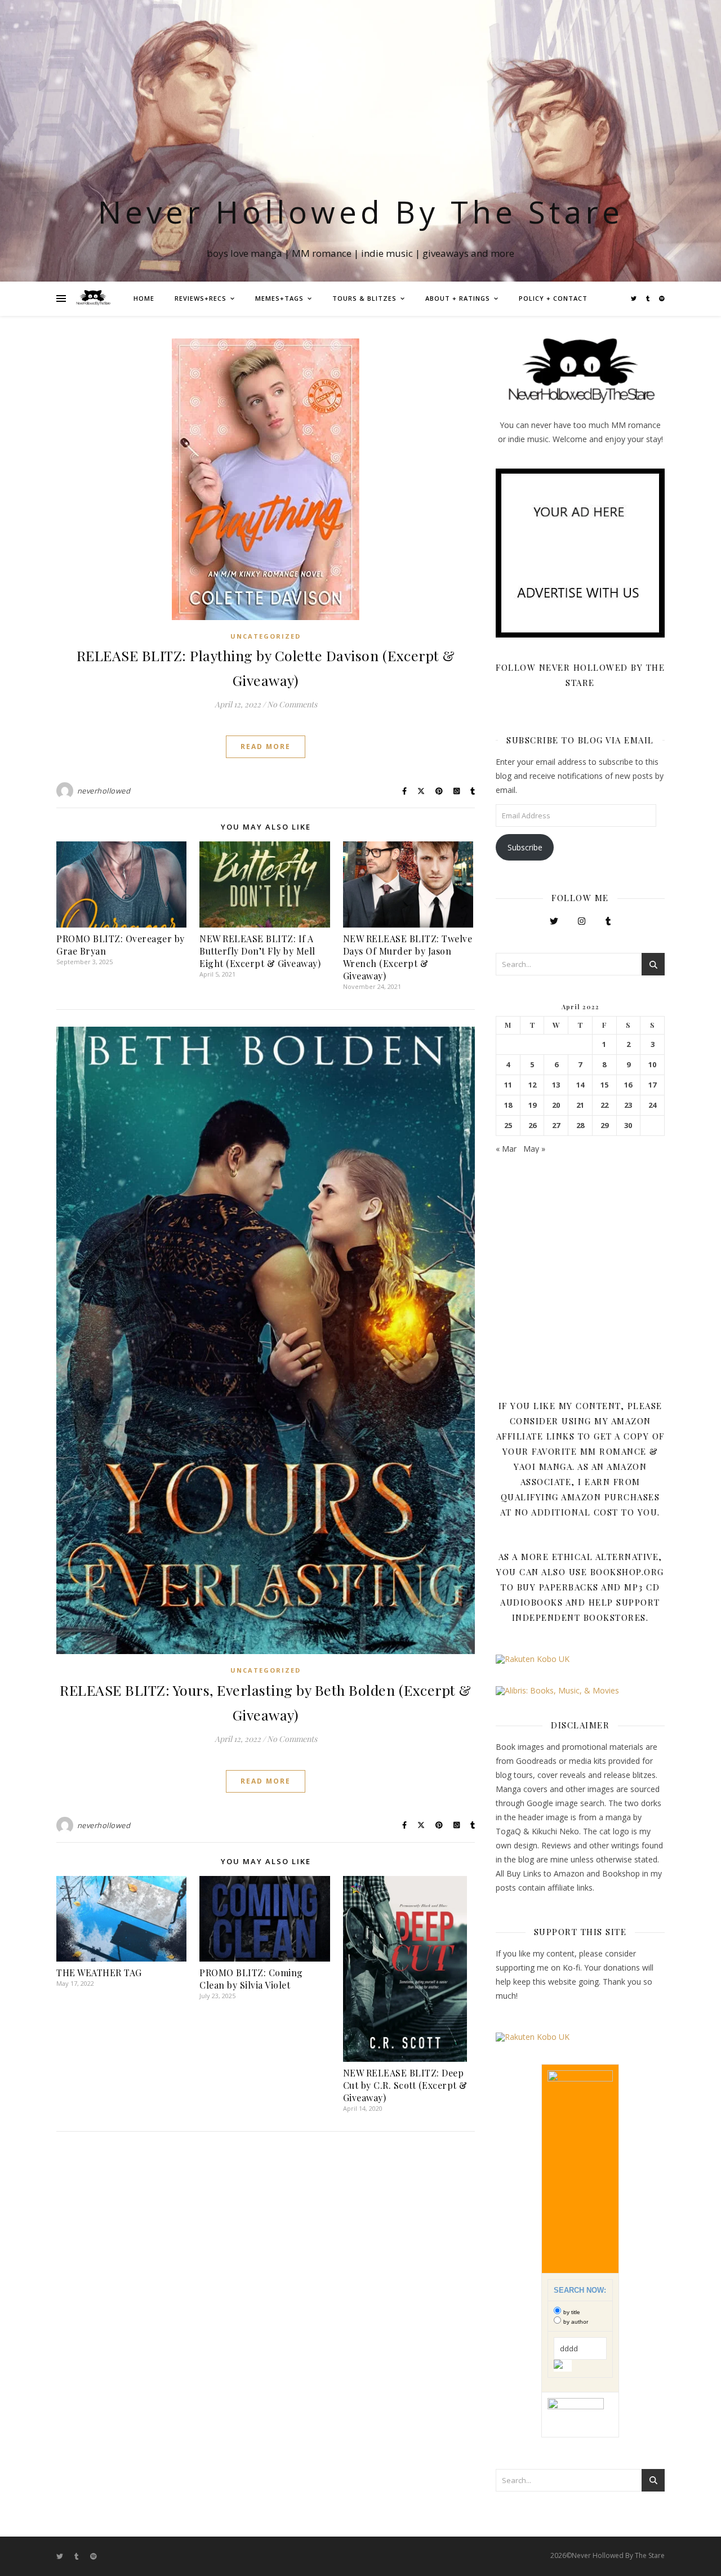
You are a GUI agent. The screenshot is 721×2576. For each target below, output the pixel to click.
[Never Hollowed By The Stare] (93, 298)
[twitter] (635, 298)
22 (604, 1105)
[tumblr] (649, 298)
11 (508, 1085)
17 (652, 1085)
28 (580, 1126)
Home (144, 298)
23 (628, 1105)
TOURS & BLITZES (364, 298)
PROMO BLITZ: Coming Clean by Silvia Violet (251, 1979)
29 (604, 1126)
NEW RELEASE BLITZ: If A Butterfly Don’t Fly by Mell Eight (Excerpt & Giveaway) (260, 951)
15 (604, 1085)
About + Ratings (458, 298)
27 (556, 1126)
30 (628, 1126)
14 (580, 1085)
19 (532, 1105)
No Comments (292, 704)
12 (532, 1085)
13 (556, 1085)
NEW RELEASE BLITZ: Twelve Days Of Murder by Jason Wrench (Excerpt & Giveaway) (408, 957)
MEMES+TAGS (279, 298)
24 (652, 1105)
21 (580, 1105)
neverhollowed (104, 791)
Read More (266, 746)
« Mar (506, 1149)
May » (534, 1149)
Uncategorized (266, 636)
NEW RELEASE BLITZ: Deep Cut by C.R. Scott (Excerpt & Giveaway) (405, 2085)
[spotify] (662, 298)
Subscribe (525, 847)
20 (556, 1105)
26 (532, 1126)
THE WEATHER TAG (99, 1973)
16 (628, 1085)
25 (508, 1126)
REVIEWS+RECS (201, 298)
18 (508, 1105)
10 (652, 1065)
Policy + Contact (553, 298)
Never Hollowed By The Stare (361, 211)
